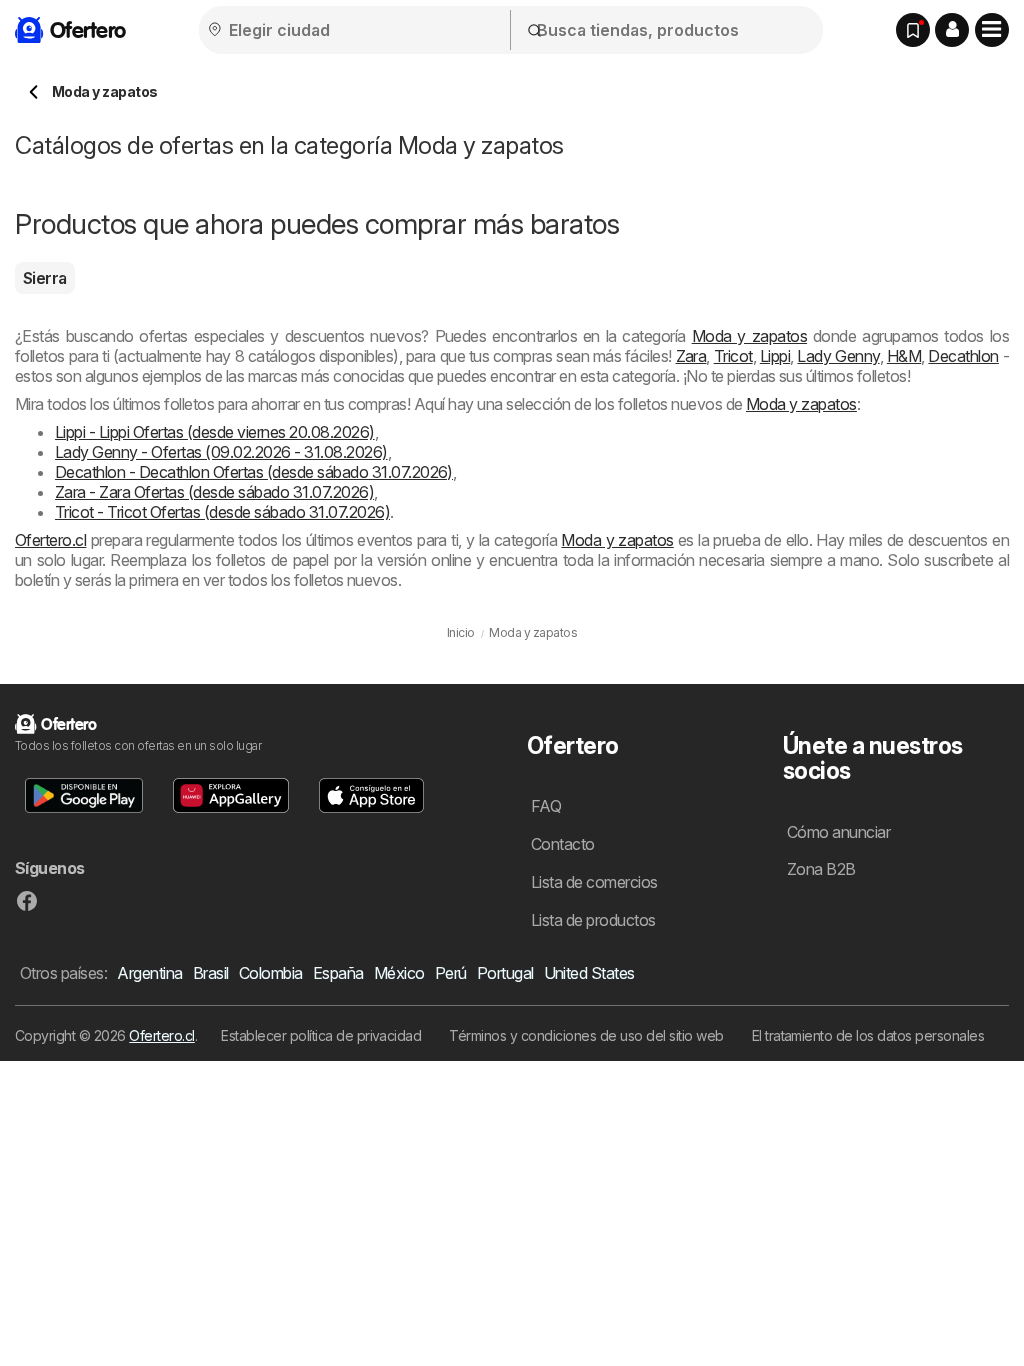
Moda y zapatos (749, 336)
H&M (904, 356)
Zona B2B (821, 869)
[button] (952, 30)
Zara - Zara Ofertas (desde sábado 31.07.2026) (214, 492)
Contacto (563, 844)
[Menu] (992, 30)
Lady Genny (838, 356)
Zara (691, 356)
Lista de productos (593, 920)
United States (589, 973)
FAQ (546, 806)
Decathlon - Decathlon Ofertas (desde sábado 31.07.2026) (254, 472)
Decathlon (963, 356)
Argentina (149, 973)
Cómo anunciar (838, 832)
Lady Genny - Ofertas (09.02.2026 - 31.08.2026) (221, 452)
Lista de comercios (594, 882)
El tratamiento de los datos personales (868, 1035)
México (399, 973)
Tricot (733, 356)
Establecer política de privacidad (321, 1035)
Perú (451, 973)
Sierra (45, 278)
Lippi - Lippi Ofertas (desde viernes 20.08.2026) (215, 432)
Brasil (211, 973)
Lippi (775, 356)
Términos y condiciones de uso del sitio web (586, 1035)
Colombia (271, 973)
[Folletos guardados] (913, 30)
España (338, 973)
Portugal (505, 973)
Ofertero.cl (50, 540)
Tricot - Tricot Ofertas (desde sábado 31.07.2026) (222, 512)
